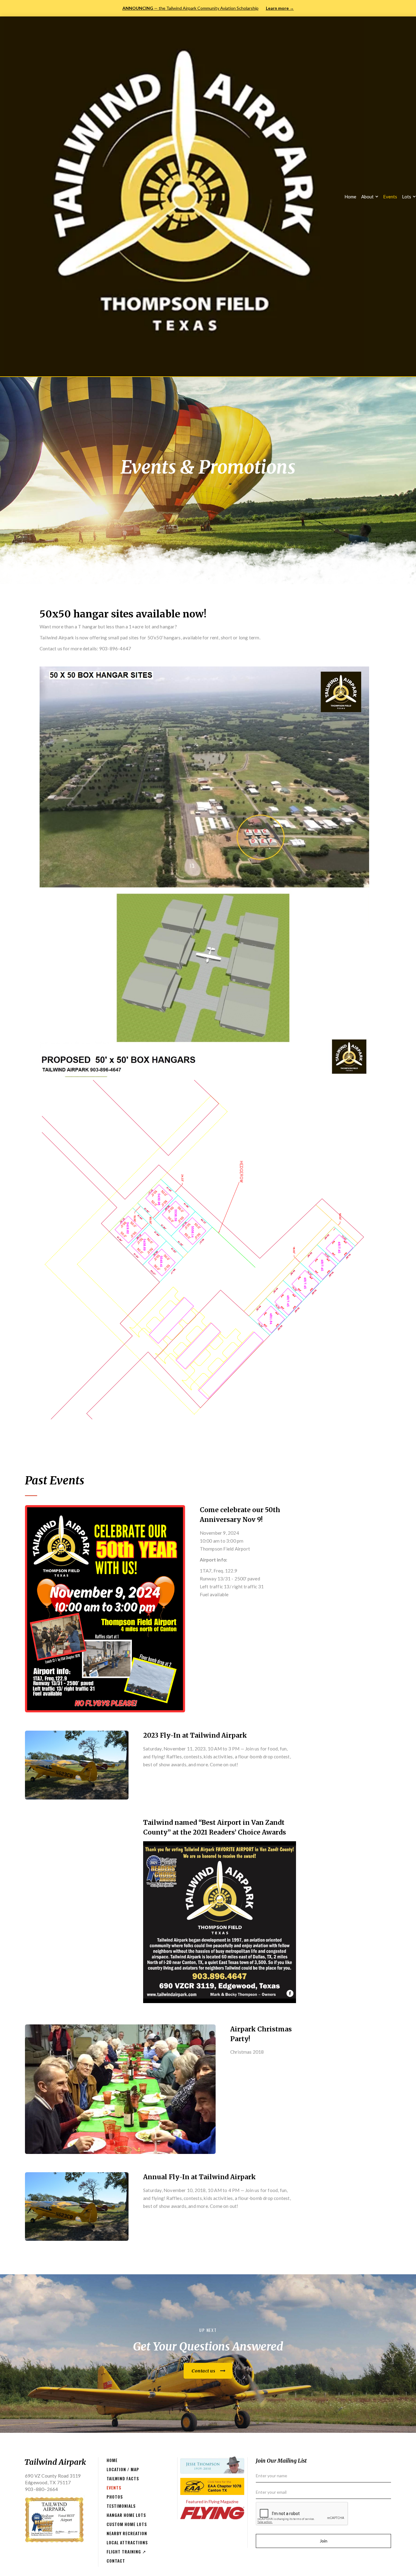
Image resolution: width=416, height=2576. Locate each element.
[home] (184, 196)
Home (350, 197)
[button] (370, 197)
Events (390, 197)
